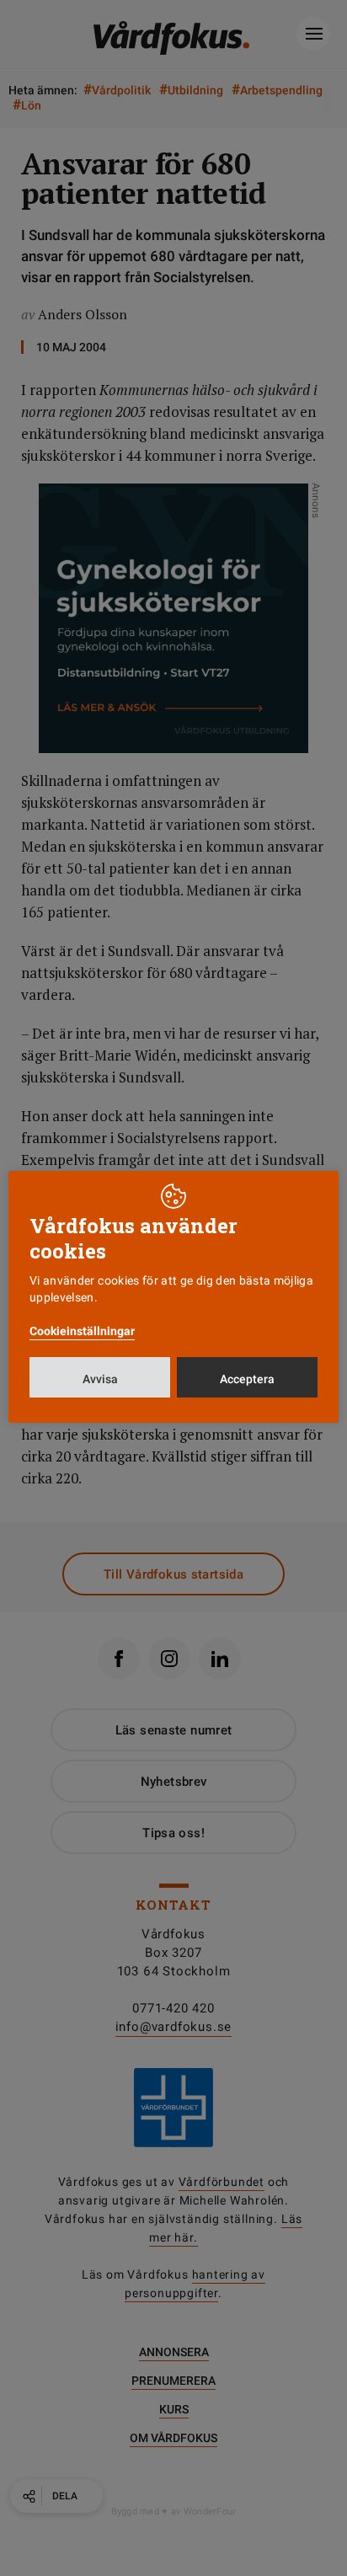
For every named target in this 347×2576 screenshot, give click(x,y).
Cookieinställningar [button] (82, 1331)
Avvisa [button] (100, 1379)
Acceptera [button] (247, 1379)
